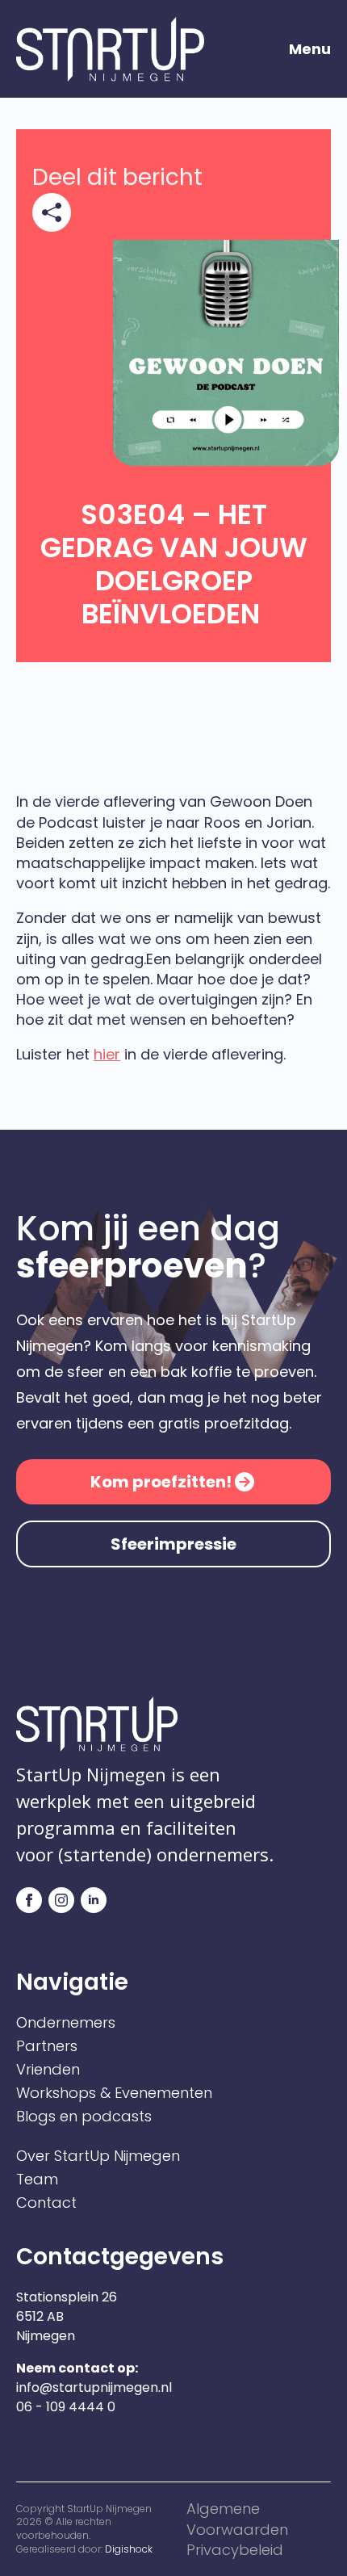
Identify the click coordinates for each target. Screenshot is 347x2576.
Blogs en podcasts (84, 2117)
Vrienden (48, 2070)
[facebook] (29, 1900)
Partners (47, 2046)
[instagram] (61, 1900)
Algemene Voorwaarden (237, 2519)
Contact (46, 2203)
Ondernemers (66, 2023)
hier (107, 1054)
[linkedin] (94, 1900)
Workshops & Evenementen (114, 2093)
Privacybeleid (235, 2550)
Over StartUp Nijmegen (98, 2156)
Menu (310, 49)
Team (37, 2180)
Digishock (129, 2549)
